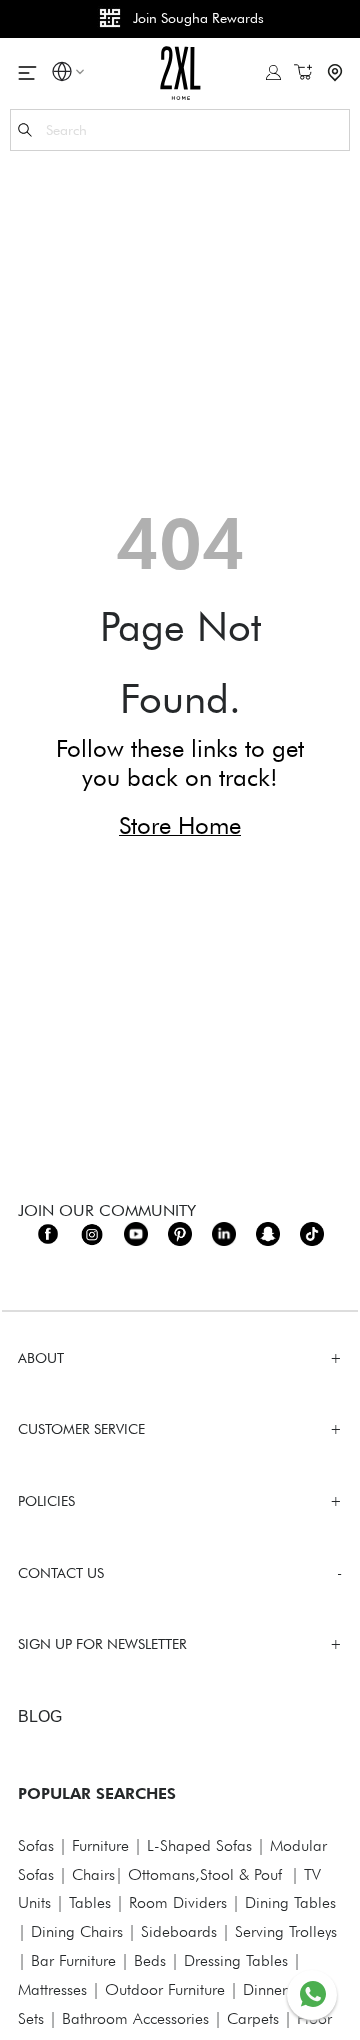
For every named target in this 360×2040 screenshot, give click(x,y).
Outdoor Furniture (165, 1989)
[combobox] (180, 130)
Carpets (253, 2018)
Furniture (100, 1845)
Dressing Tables (236, 1960)
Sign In (273, 72)
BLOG (40, 1716)
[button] (62, 74)
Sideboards (179, 1931)
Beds (150, 1960)
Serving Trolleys (286, 1931)
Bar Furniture (73, 1960)
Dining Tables (290, 1902)
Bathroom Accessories (135, 2018)
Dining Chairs (77, 1931)
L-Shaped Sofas (199, 1845)
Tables (90, 1902)
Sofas (36, 1845)
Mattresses (52, 1989)
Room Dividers (178, 1902)
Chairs (93, 1874)
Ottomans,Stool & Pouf (205, 1874)
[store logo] (180, 72)
